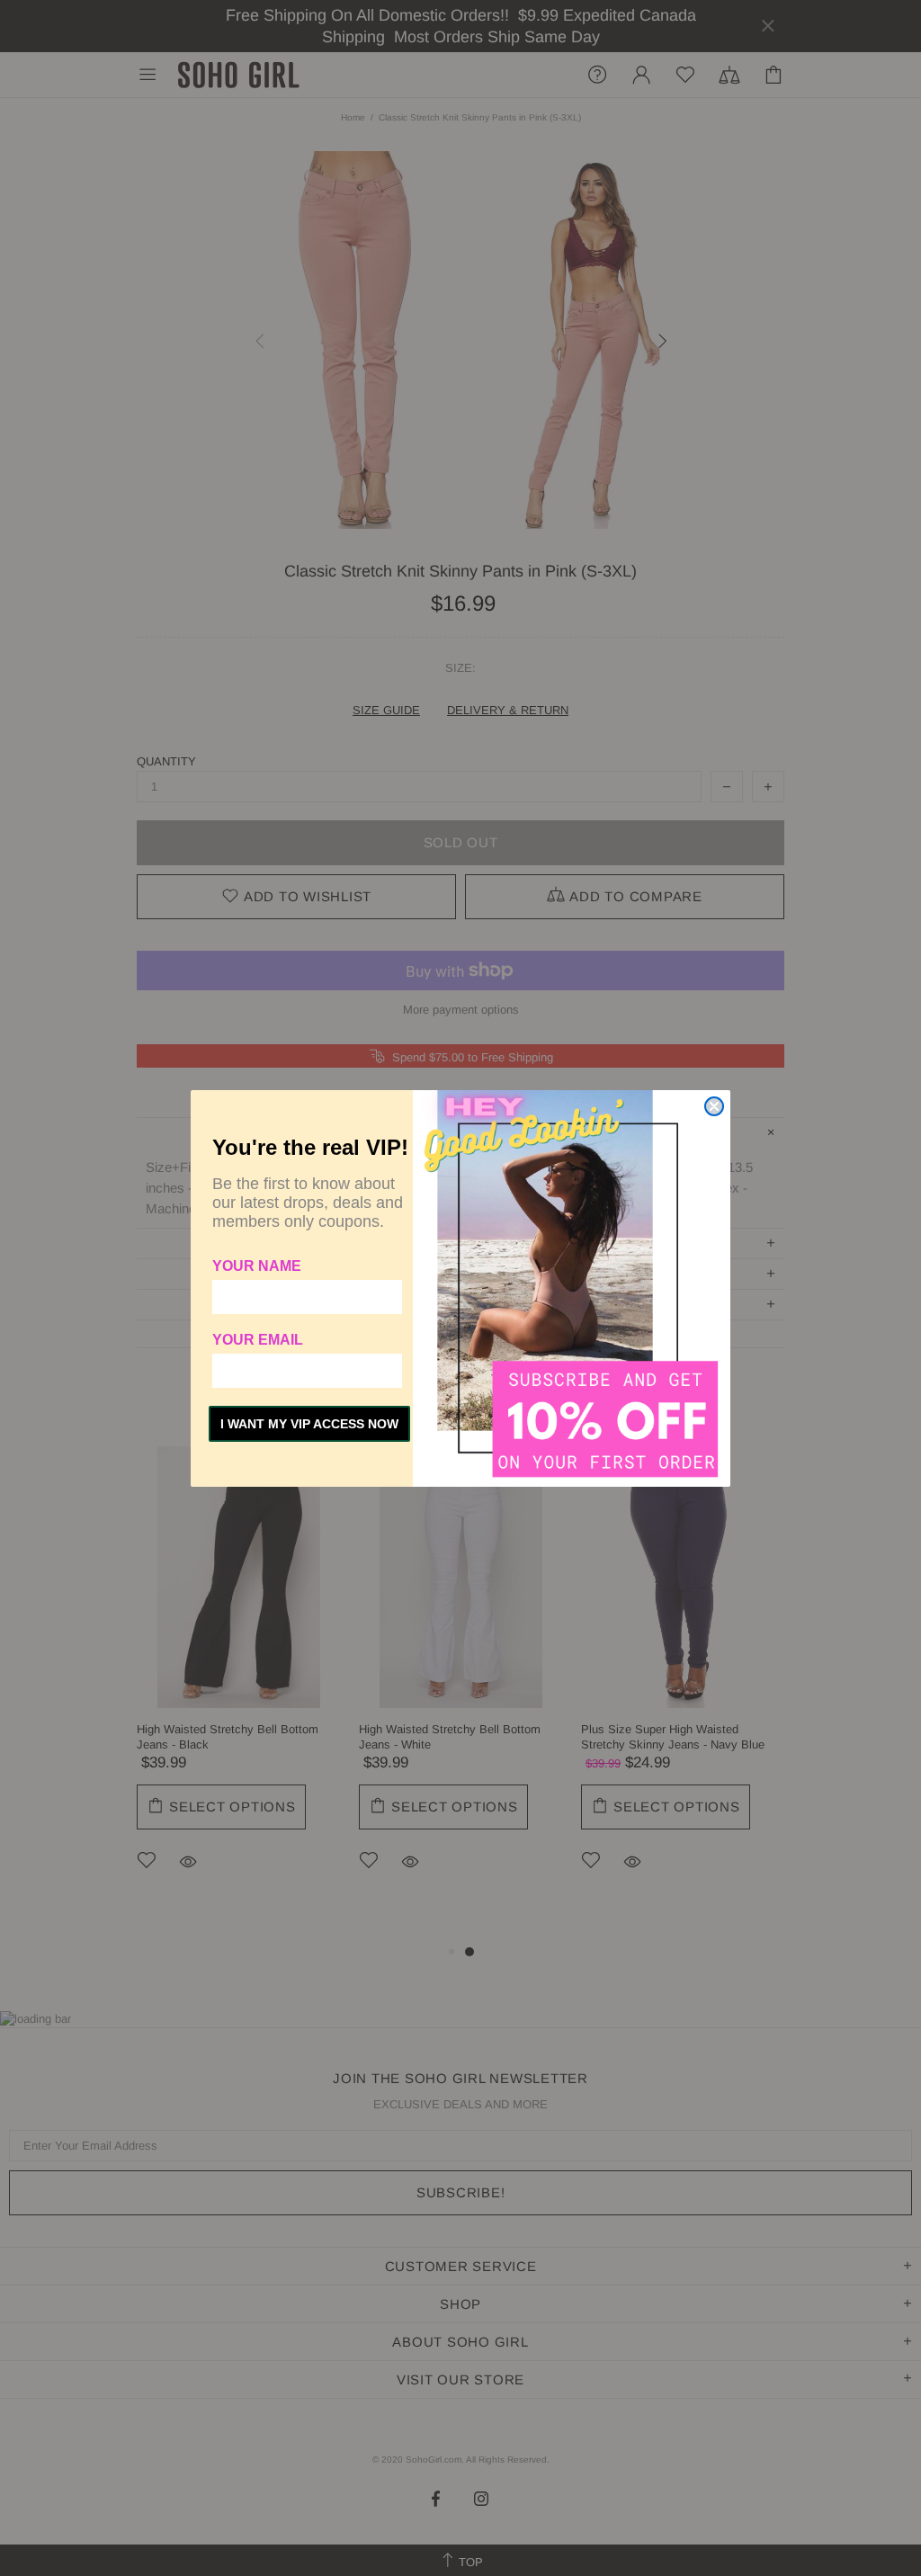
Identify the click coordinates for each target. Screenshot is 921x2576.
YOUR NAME (257, 1266)
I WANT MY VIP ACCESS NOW (309, 1424)
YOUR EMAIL (258, 1340)
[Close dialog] (714, 1106)
